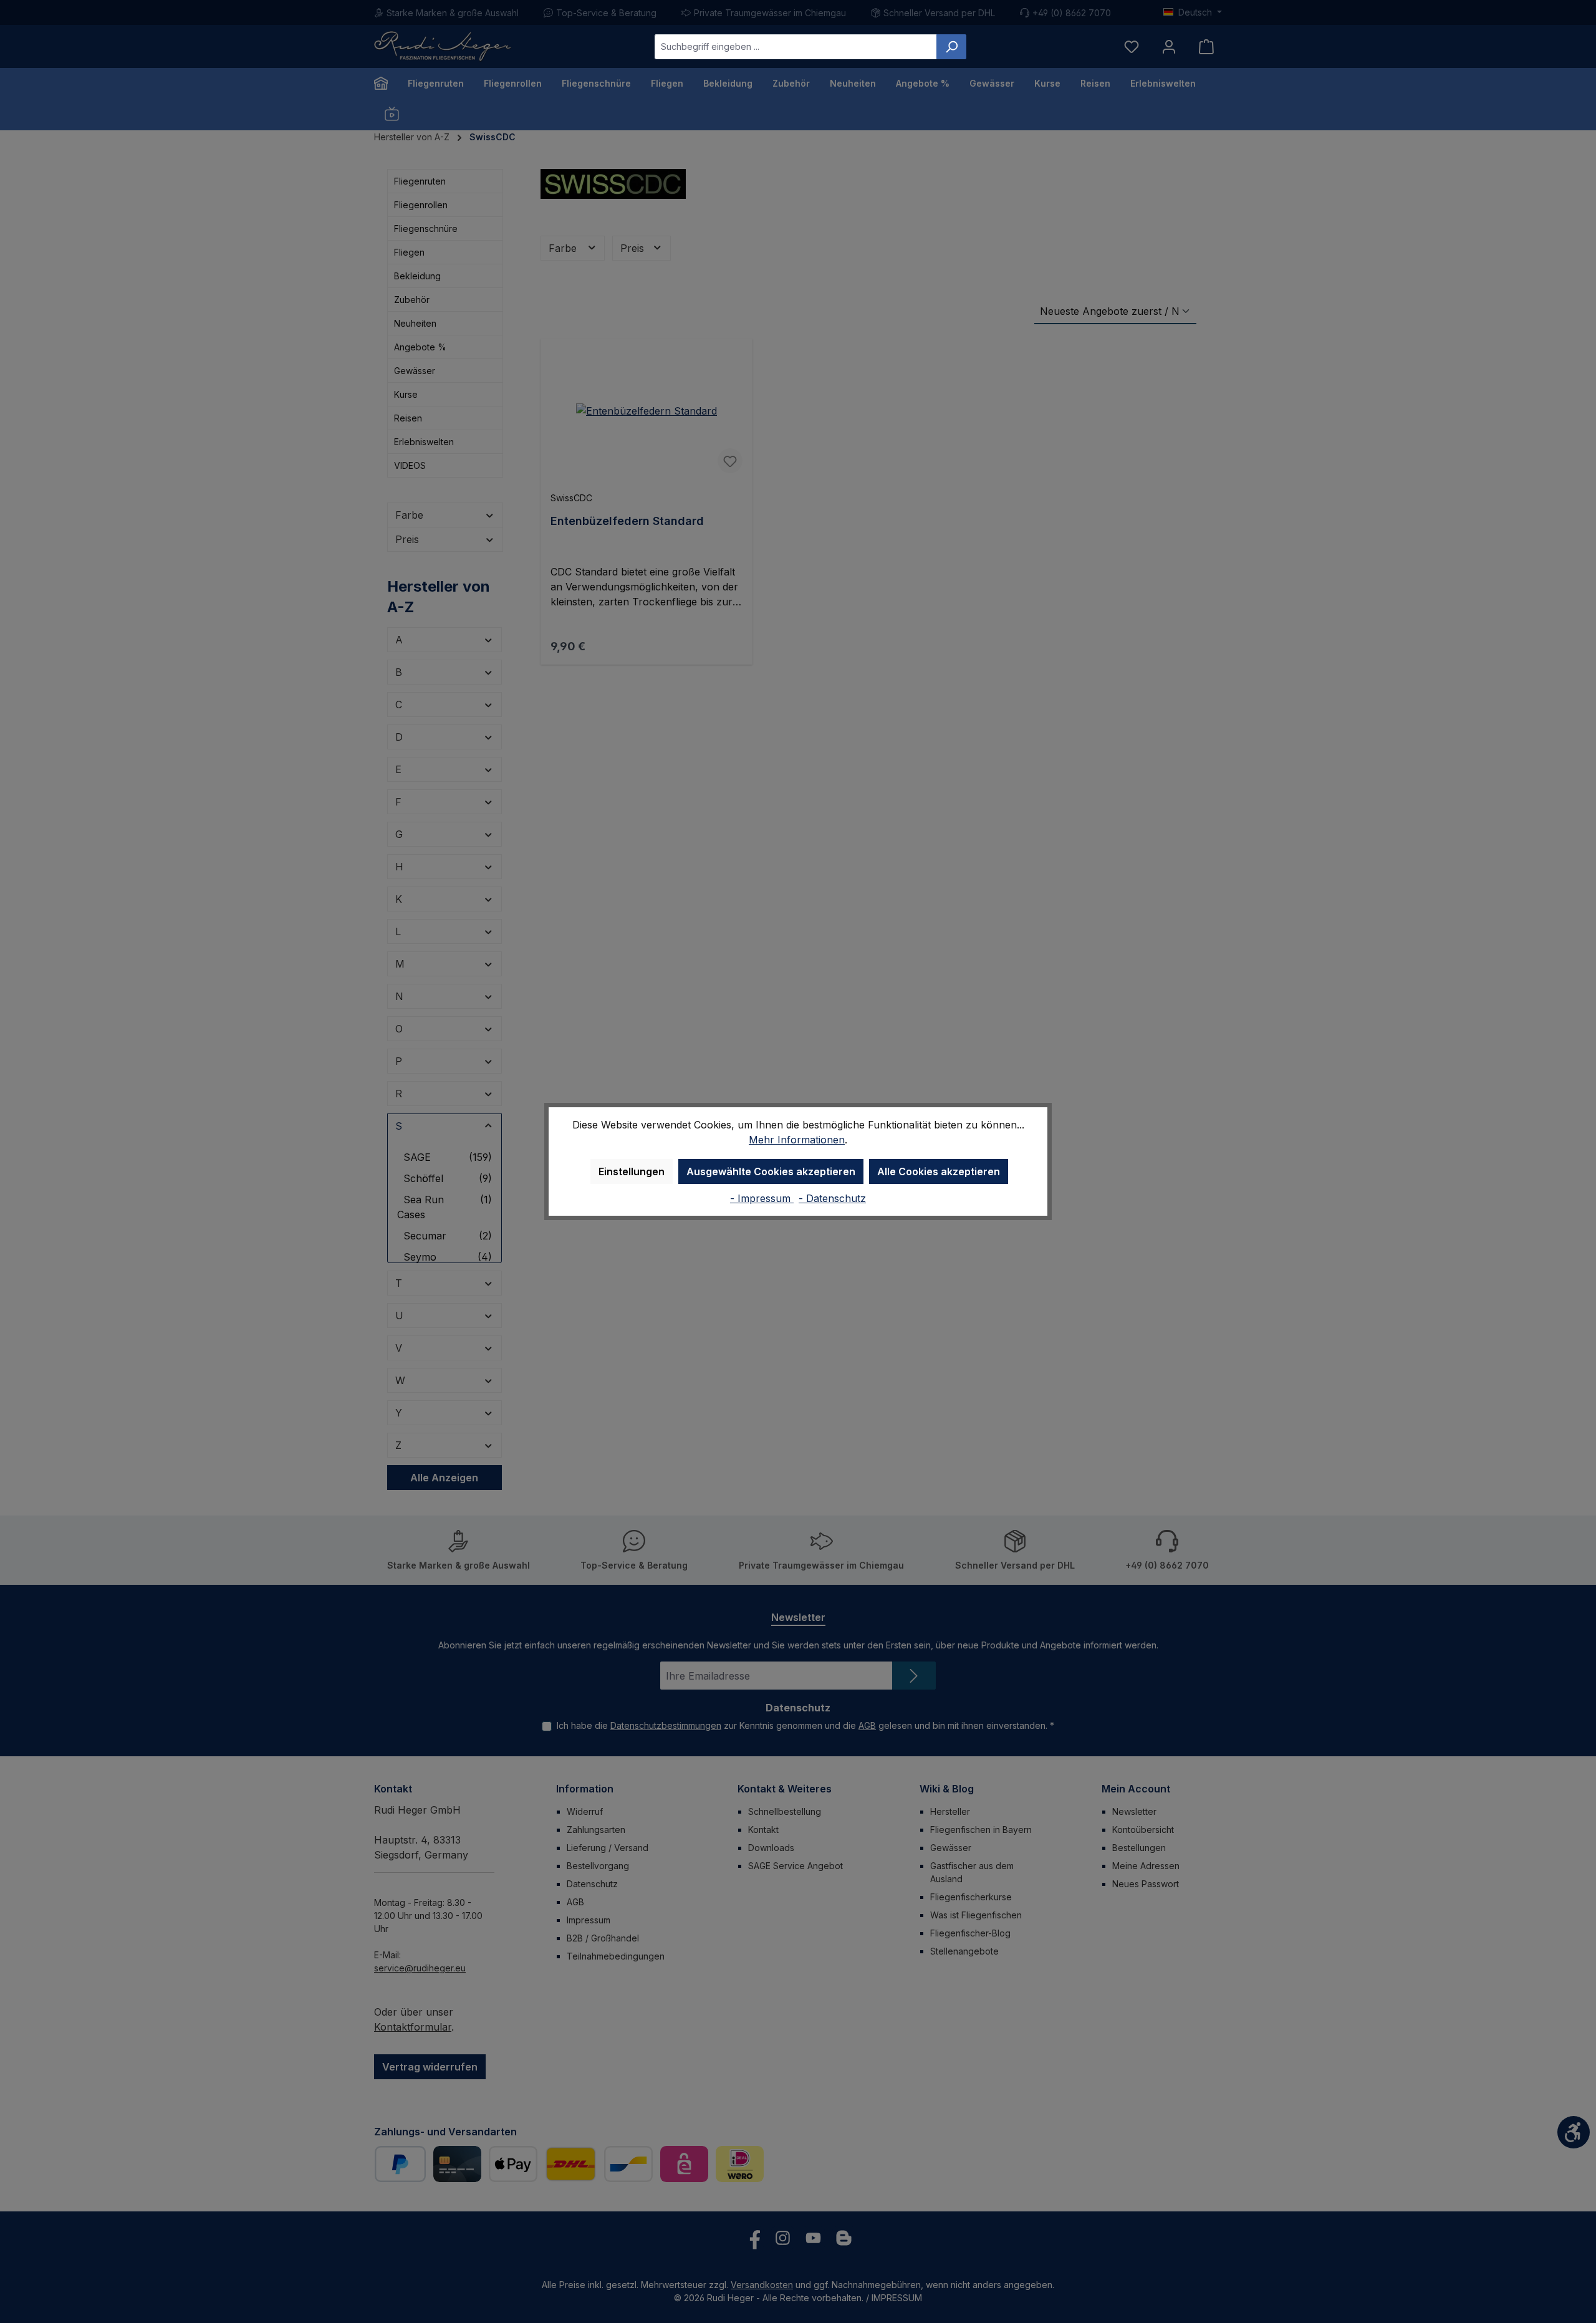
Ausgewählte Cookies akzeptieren (771, 1171)
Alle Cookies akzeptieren (939, 1171)
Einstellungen (632, 1171)
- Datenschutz (832, 1198)
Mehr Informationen (797, 1140)
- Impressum (762, 1198)
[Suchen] (951, 47)
